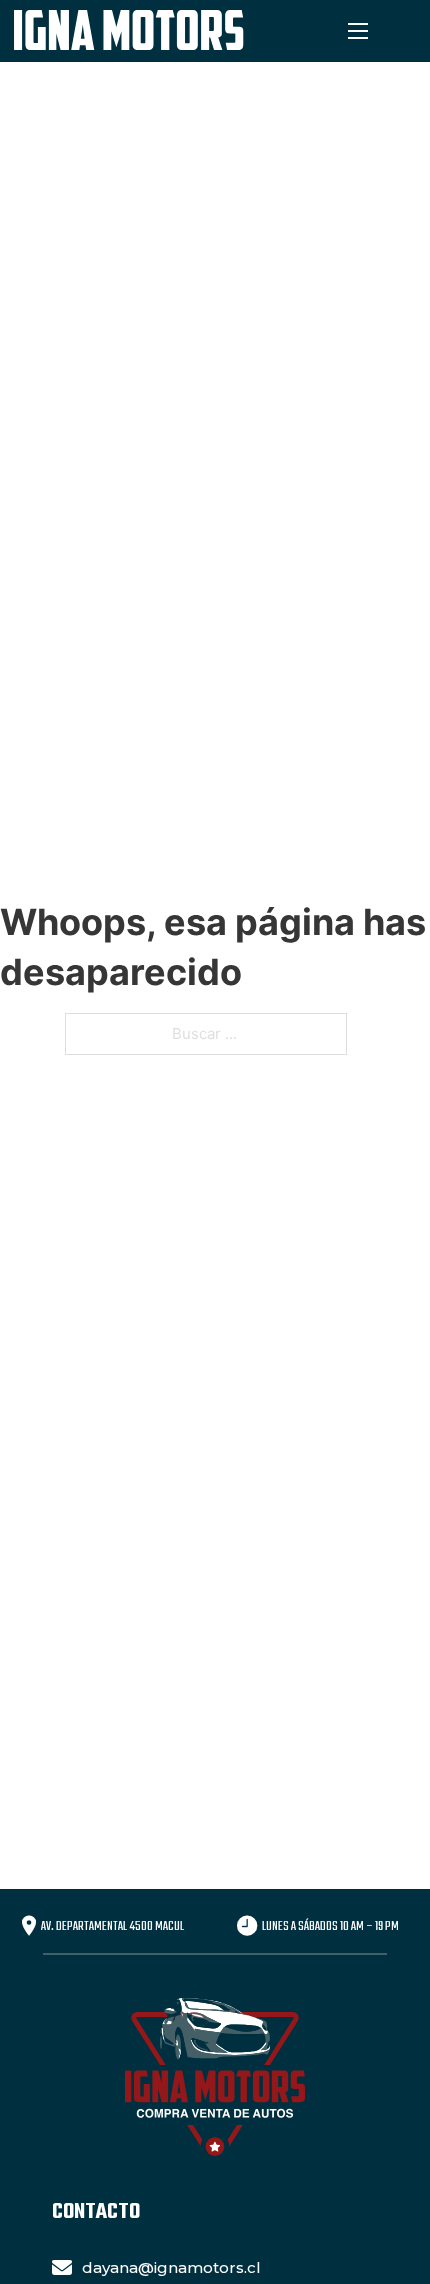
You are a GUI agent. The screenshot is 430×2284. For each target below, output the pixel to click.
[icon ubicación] (29, 1928)
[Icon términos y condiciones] (247, 1928)
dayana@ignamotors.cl (171, 2267)
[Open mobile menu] (358, 31)
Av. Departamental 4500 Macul (112, 1927)
